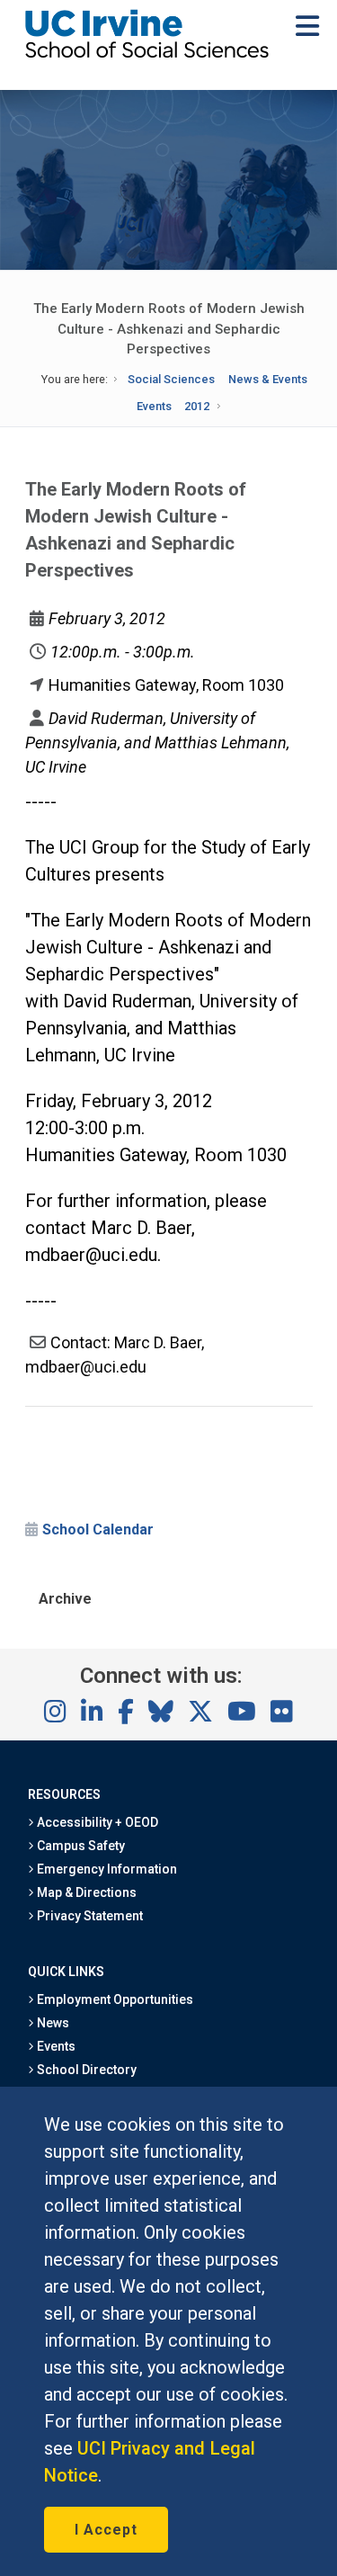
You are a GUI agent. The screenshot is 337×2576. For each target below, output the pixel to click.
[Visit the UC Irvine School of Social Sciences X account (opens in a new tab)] (200, 1713)
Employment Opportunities (114, 1999)
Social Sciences (171, 379)
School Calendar (98, 1529)
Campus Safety (80, 1846)
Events (154, 406)
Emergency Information (106, 1869)
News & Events (268, 379)
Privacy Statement (89, 1916)
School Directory (85, 2070)
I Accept (106, 2530)
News (52, 2023)
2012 (197, 406)
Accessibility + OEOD (97, 1822)
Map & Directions (85, 1892)
